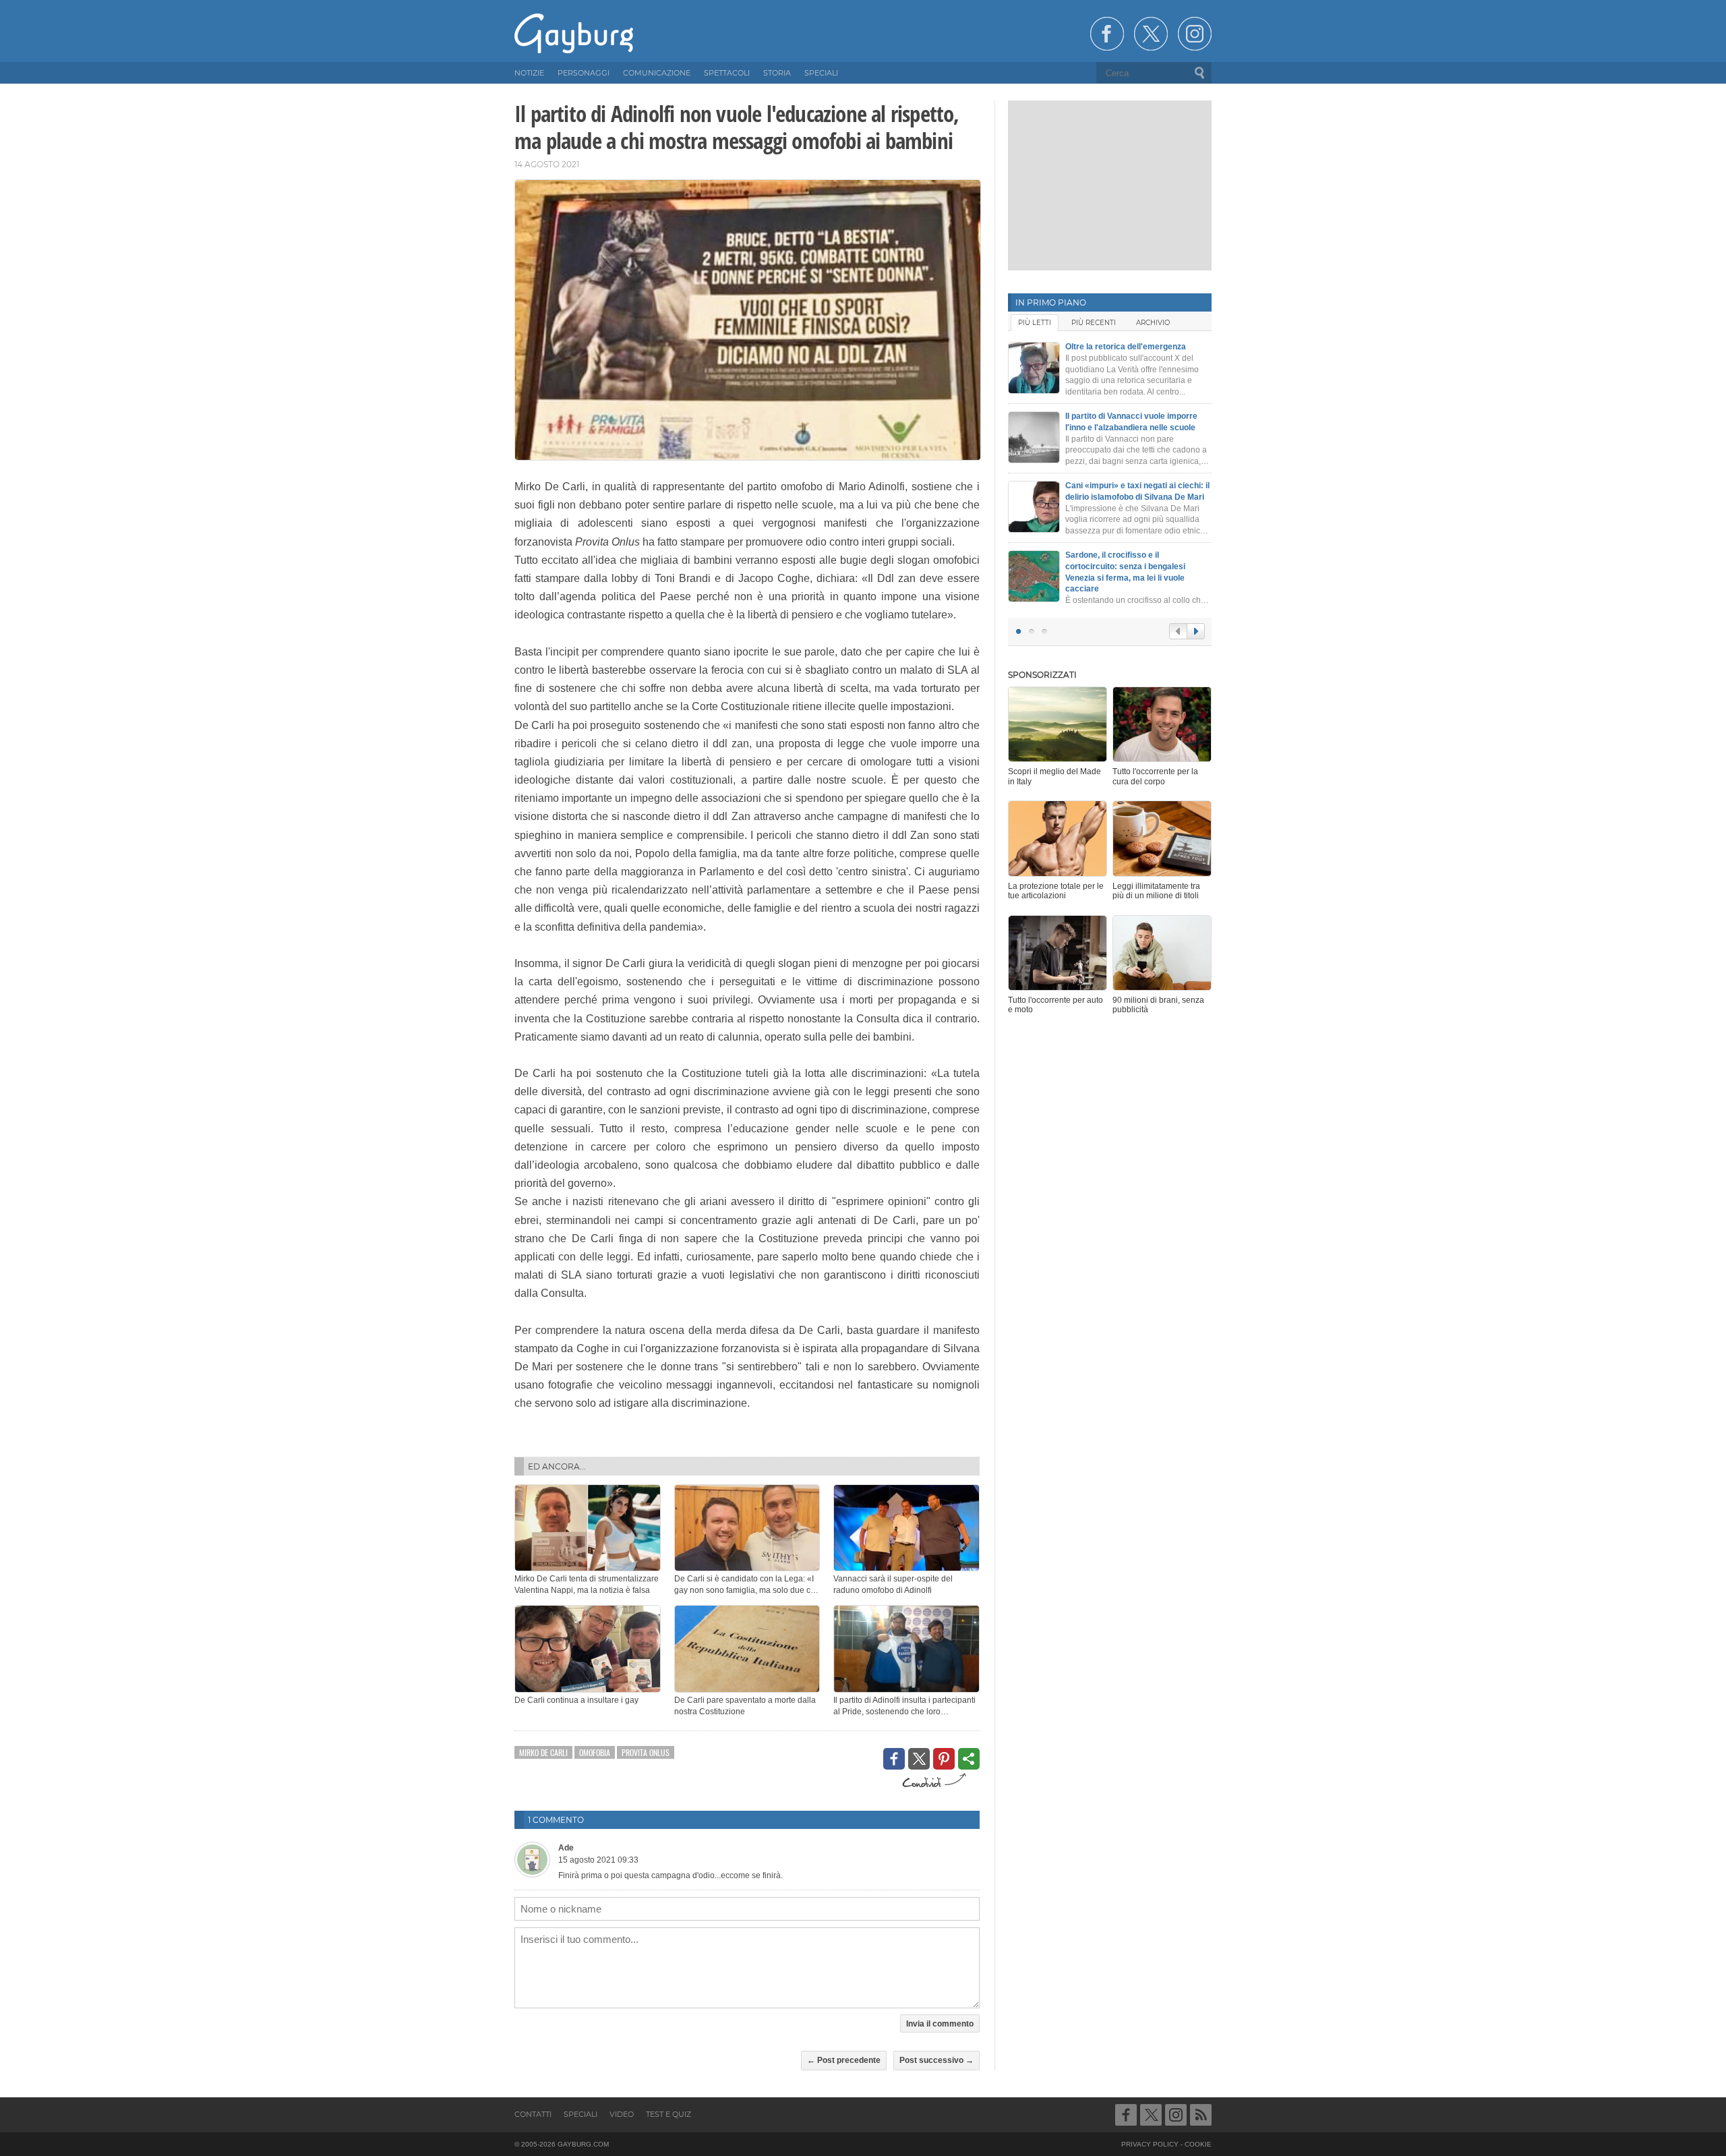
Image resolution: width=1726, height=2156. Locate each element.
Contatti (533, 2114)
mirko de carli (543, 1752)
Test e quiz (668, 2114)
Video (622, 2114)
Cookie (1198, 2144)
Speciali (581, 2114)
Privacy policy (1150, 2144)
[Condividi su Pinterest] (944, 1759)
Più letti (1035, 323)
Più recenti (1094, 323)
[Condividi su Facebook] (894, 1759)
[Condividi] (969, 1759)
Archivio (1153, 323)
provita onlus (646, 1752)
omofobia (595, 1752)
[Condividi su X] (919, 1759)
